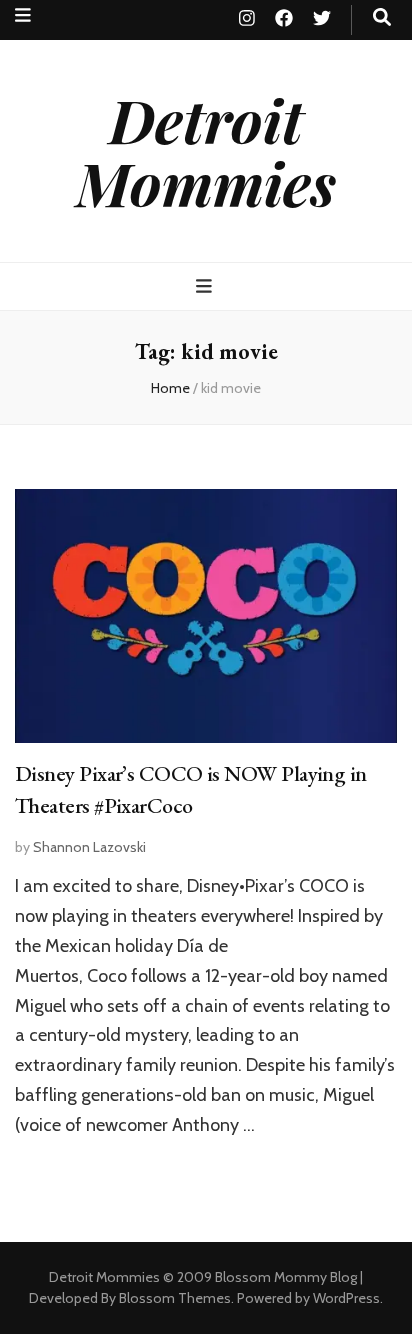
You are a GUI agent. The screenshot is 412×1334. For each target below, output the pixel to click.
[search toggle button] (382, 17)
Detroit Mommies (206, 150)
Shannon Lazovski (89, 847)
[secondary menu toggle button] (23, 15)
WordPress (346, 1298)
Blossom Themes (175, 1298)
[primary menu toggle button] (206, 286)
